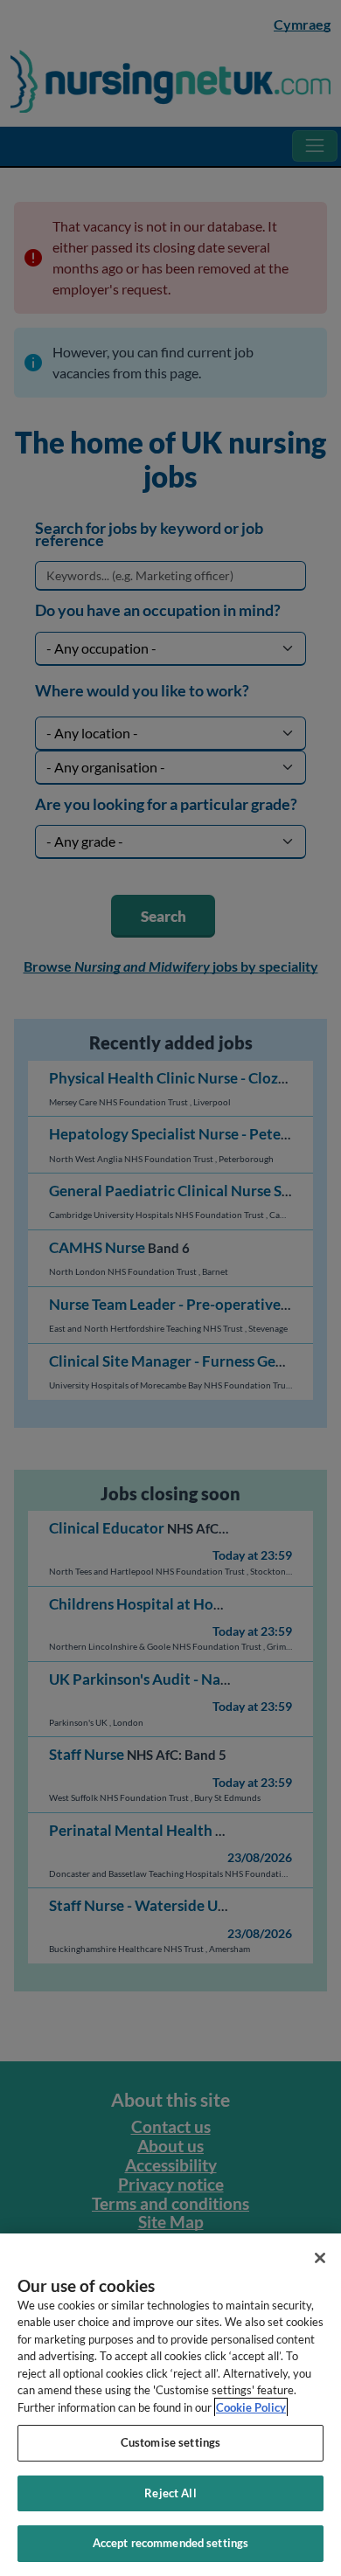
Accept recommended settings (171, 2543)
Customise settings (170, 2442)
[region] (170, 2405)
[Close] (320, 2258)
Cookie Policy (251, 2407)
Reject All (170, 2493)
